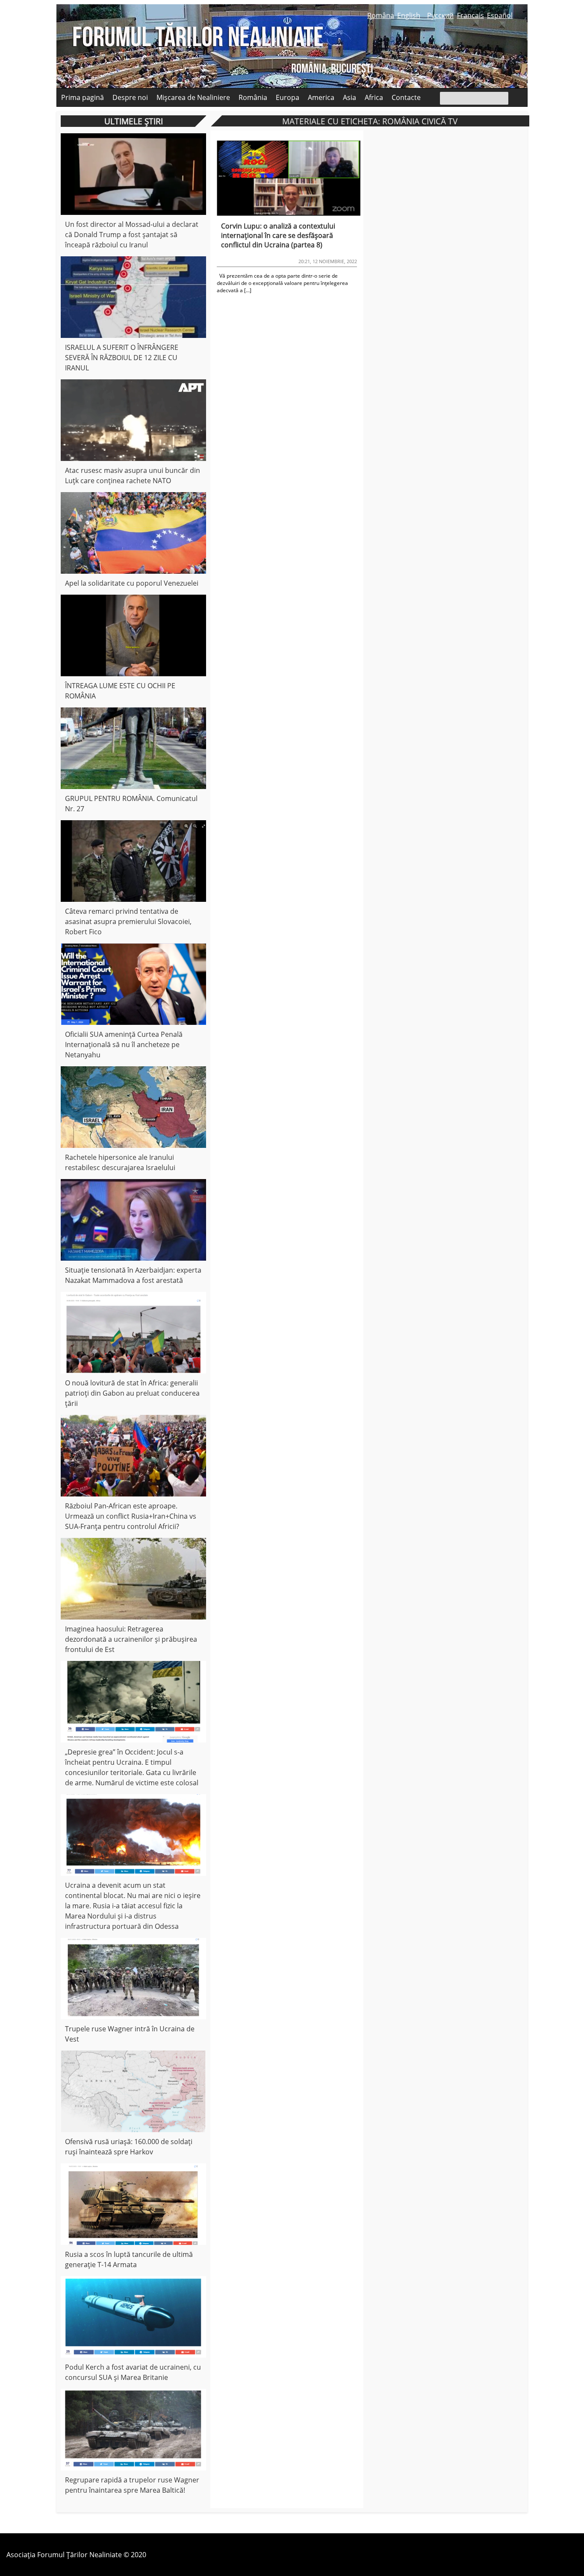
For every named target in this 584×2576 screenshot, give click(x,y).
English (409, 15)
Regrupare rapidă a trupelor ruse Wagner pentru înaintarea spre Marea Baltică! (132, 2485)
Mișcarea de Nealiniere (193, 97)
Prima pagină (83, 97)
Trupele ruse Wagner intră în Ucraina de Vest (130, 2034)
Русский (440, 15)
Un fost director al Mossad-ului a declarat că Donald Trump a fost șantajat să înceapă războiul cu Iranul (132, 235)
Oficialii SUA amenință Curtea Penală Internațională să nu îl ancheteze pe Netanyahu (124, 1044)
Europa (288, 97)
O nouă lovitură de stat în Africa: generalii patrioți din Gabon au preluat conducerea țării (132, 1393)
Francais (470, 15)
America (321, 97)
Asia (350, 97)
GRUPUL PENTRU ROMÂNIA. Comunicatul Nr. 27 (131, 804)
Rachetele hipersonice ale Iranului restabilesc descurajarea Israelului (120, 1162)
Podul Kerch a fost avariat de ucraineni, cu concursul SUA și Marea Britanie (133, 2372)
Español (500, 15)
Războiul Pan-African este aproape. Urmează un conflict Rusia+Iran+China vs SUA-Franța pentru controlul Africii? (131, 1516)
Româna (381, 15)
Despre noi (130, 97)
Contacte (406, 97)
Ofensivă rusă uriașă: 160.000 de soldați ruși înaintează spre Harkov (129, 2147)
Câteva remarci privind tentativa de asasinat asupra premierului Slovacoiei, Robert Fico (128, 921)
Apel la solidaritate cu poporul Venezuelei (132, 583)
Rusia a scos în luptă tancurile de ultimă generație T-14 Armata (129, 2259)
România (253, 97)
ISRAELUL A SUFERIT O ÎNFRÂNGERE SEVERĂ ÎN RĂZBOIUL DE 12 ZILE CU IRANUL (122, 358)
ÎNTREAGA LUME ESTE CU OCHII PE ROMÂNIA (120, 691)
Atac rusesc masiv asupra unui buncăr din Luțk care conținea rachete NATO (133, 475)
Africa (374, 97)
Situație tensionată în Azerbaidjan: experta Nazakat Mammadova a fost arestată (133, 1275)
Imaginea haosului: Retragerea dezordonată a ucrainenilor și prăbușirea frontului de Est (131, 1639)
